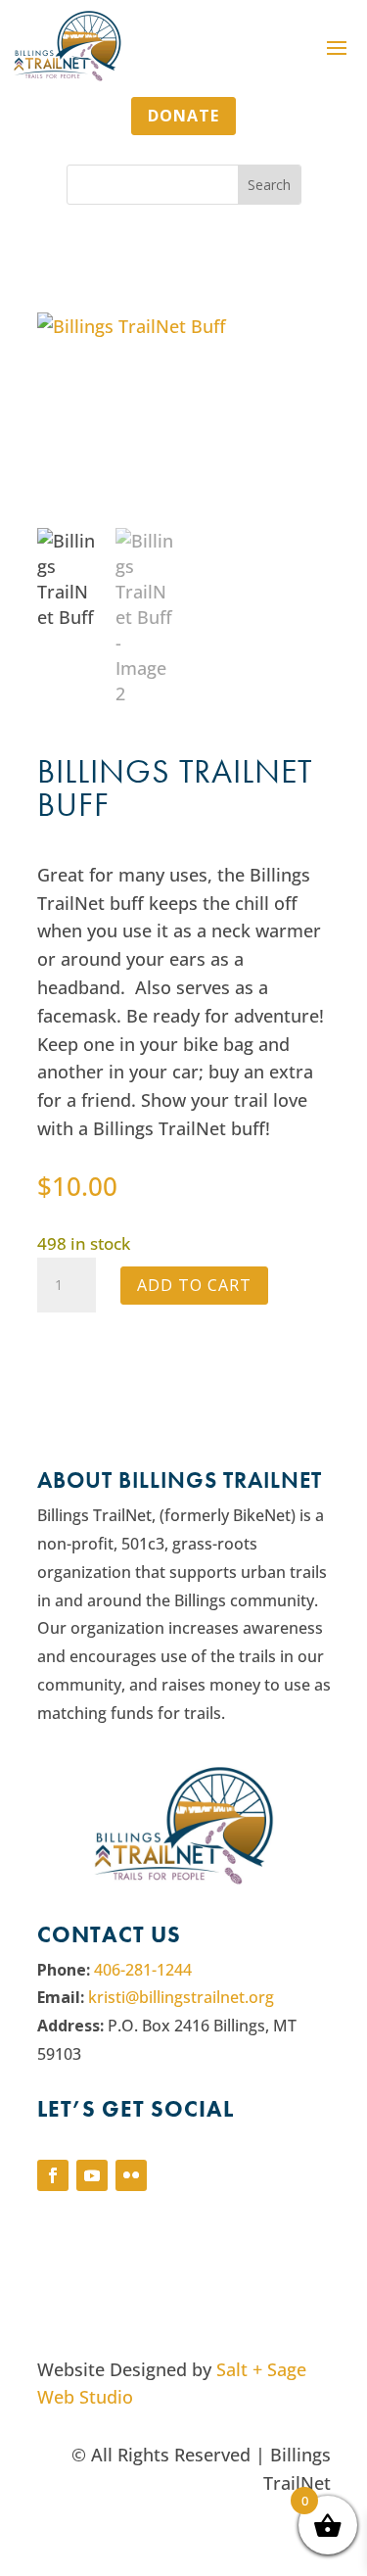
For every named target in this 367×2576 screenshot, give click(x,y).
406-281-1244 (143, 1970)
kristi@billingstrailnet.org (181, 1997)
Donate (183, 116)
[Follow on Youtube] (92, 2175)
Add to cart (194, 1285)
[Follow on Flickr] (131, 2175)
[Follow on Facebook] (53, 2175)
